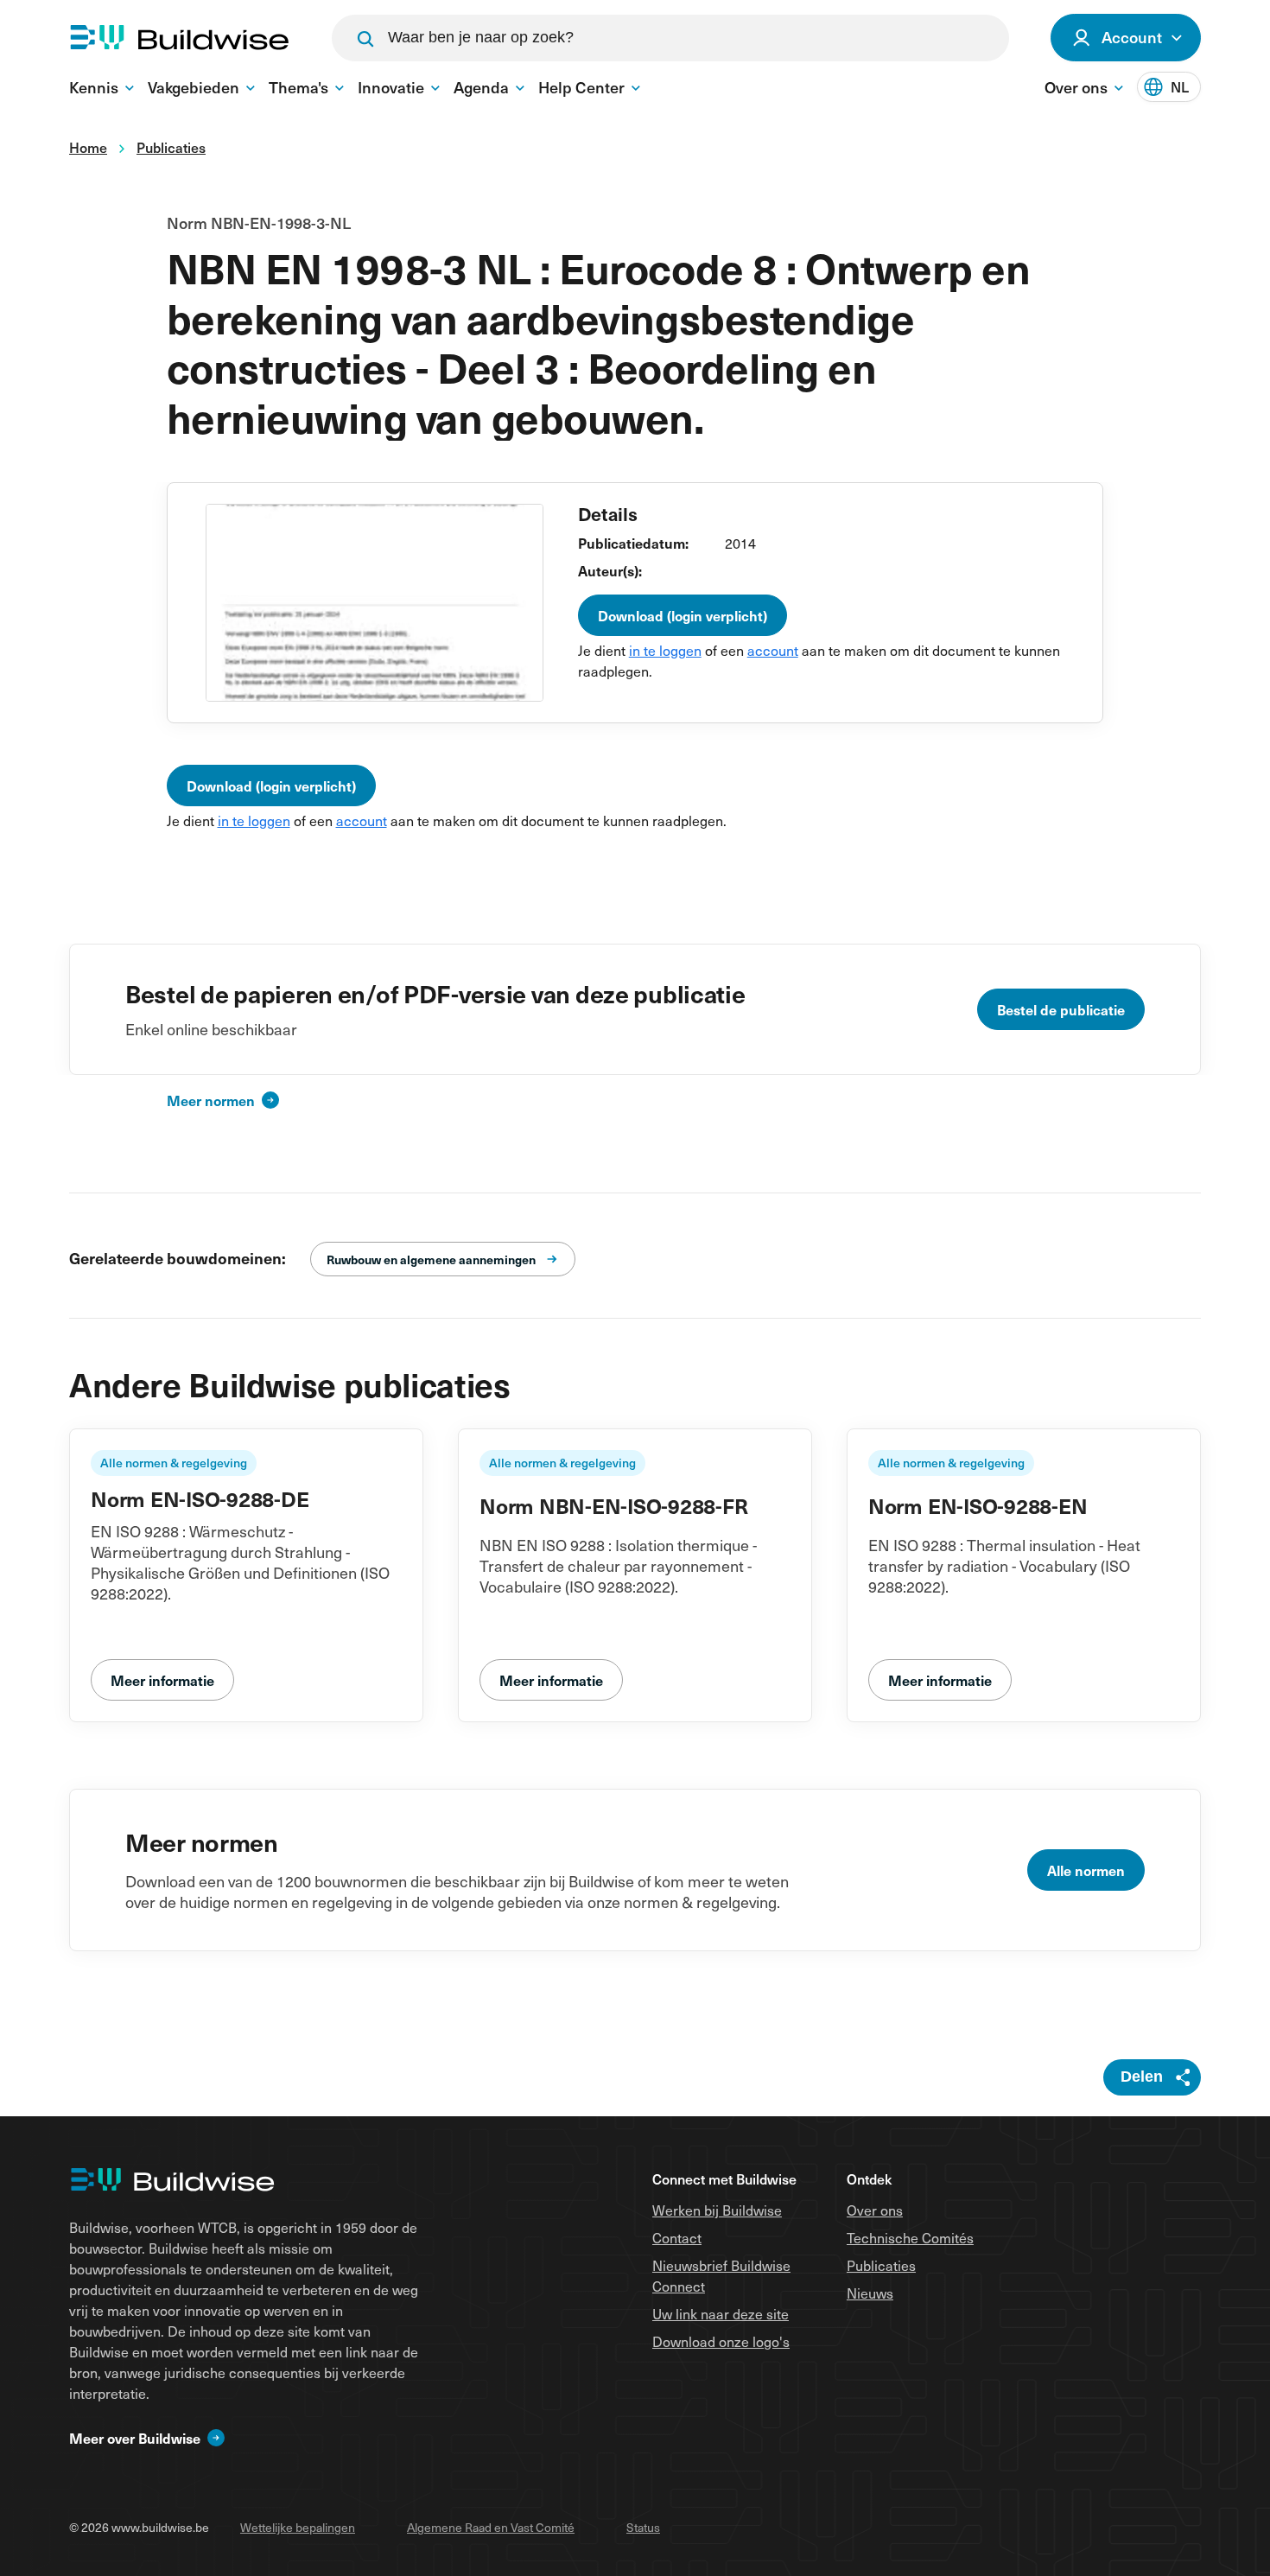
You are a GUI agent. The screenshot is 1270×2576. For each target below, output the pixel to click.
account (773, 650)
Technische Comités (910, 2237)
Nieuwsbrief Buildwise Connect (721, 2275)
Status (643, 2527)
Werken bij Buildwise (717, 2210)
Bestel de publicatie (1061, 1009)
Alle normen (1086, 1870)
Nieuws (870, 2293)
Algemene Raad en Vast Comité (491, 2527)
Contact (677, 2237)
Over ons (875, 2210)
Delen (1142, 2077)
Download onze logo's (721, 2341)
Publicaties (881, 2265)
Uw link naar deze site (721, 2313)
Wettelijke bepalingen (298, 2527)
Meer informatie (162, 1680)
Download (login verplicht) (683, 615)
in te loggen (665, 650)
